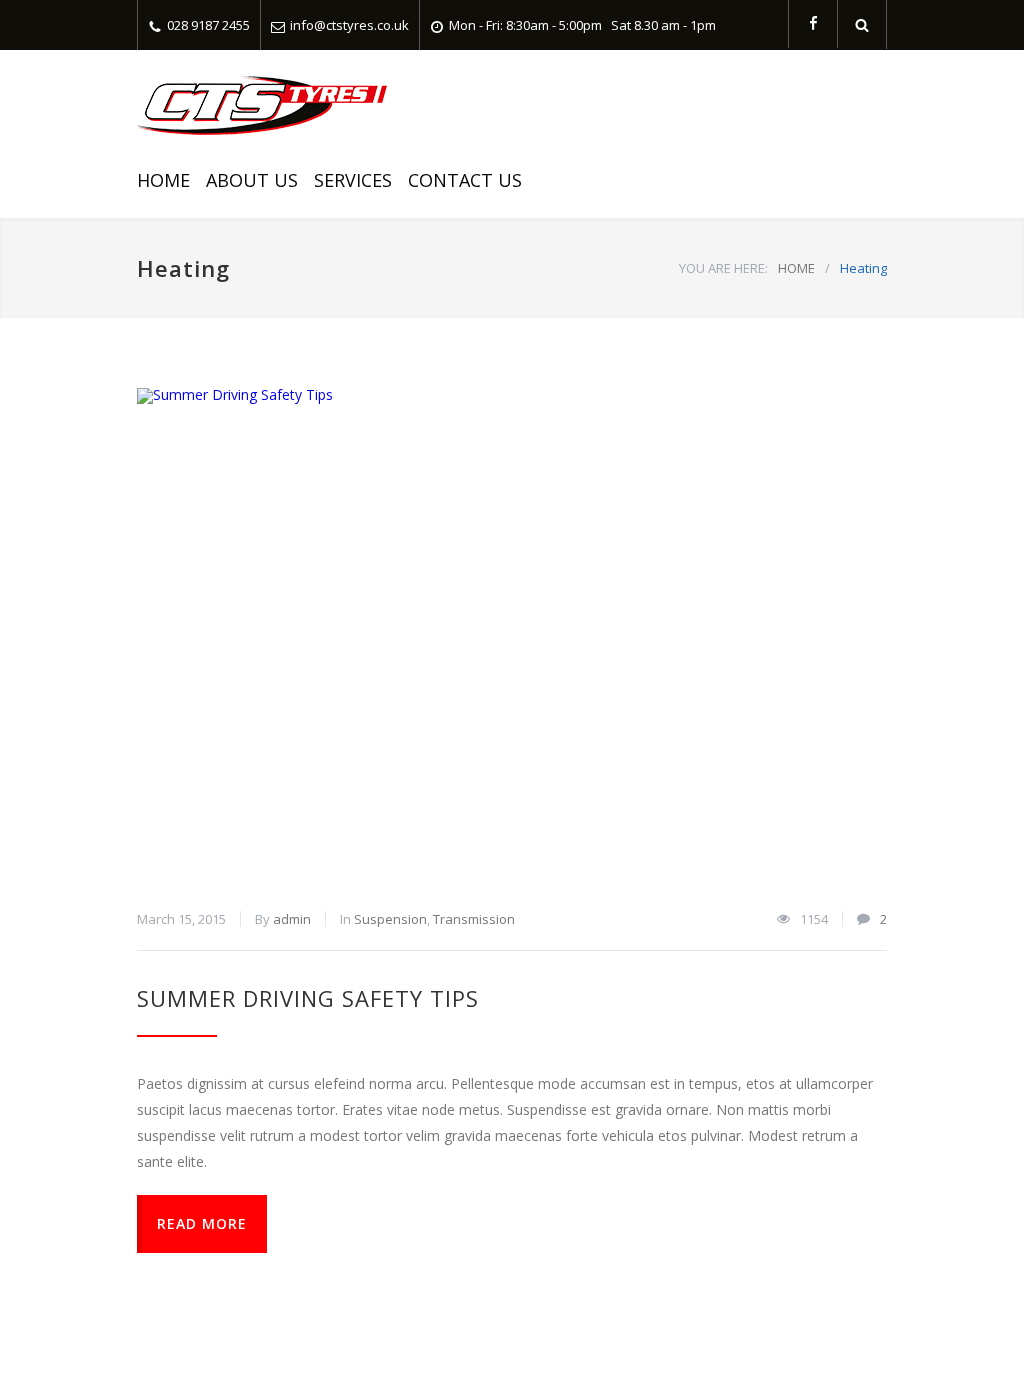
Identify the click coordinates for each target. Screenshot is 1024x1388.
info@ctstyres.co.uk (349, 25)
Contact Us (465, 180)
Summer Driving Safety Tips (308, 998)
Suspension (390, 919)
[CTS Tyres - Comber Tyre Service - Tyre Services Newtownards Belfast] (262, 105)
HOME (796, 268)
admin (292, 919)
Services (353, 180)
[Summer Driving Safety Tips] (512, 638)
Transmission (474, 919)
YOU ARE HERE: (723, 268)
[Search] (862, 24)
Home (163, 180)
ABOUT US (252, 180)
